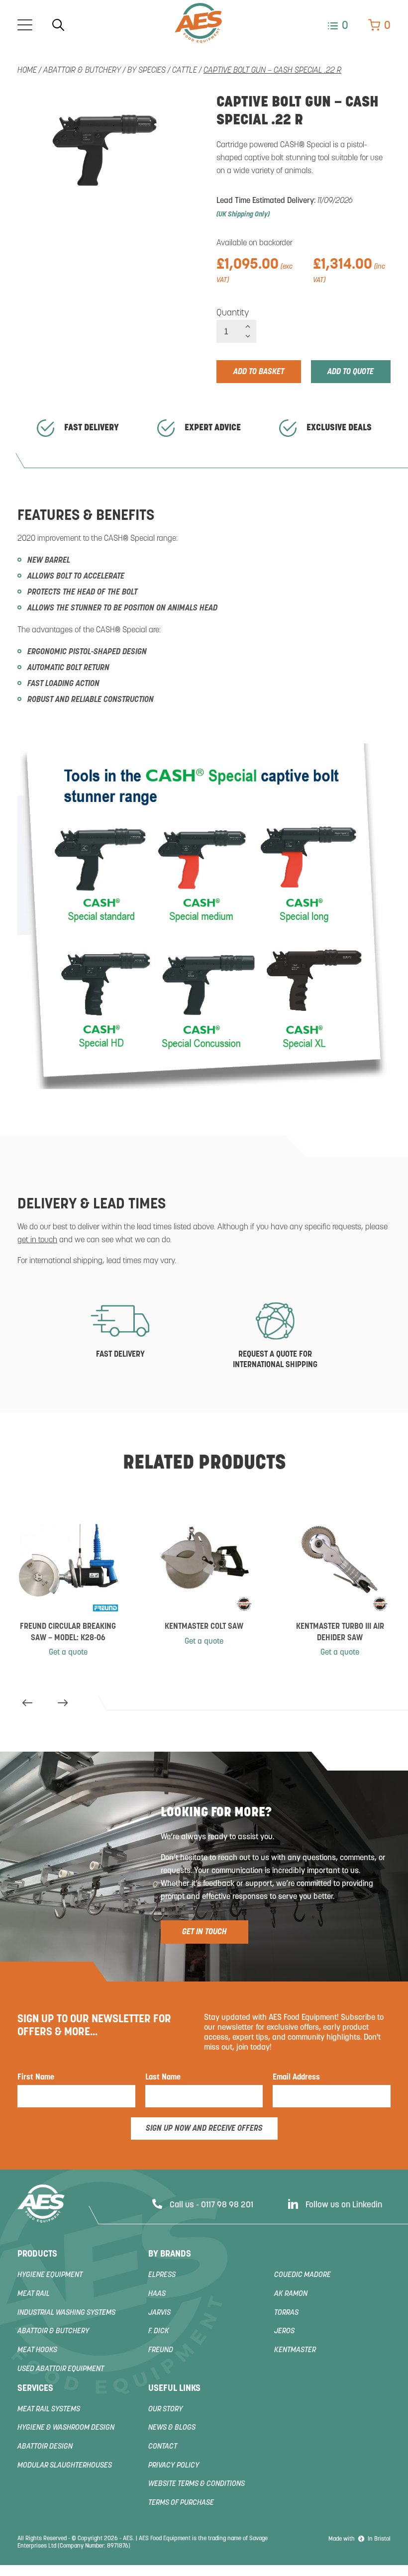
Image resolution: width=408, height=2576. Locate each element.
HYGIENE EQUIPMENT (50, 2275)
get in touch (37, 1240)
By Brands (170, 2255)
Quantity (233, 313)
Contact (163, 2447)
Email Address (296, 2078)
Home (27, 71)
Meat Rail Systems (49, 2410)
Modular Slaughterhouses (65, 2466)
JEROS (284, 2331)
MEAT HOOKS (37, 2350)
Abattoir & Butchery (82, 71)
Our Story (166, 2410)
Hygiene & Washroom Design (66, 2428)
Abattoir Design (45, 2447)
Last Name (163, 2078)
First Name (36, 2078)
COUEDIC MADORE (303, 2275)
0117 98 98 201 (227, 2205)
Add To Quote (351, 372)
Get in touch (204, 1932)
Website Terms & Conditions (197, 2484)
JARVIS (159, 2313)
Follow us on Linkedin (344, 2205)
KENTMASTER (295, 2350)
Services (35, 2389)
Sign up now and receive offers (204, 2129)
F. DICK (159, 2331)
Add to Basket (259, 372)
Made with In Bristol (359, 2539)
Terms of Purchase (181, 2503)
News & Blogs (172, 2428)
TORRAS (286, 2313)
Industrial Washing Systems (66, 2313)
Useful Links (174, 2389)
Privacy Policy (174, 2466)
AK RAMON (291, 2294)
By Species (147, 71)
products (37, 2255)
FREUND (161, 2350)
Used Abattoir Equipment (61, 2369)
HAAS (157, 2294)
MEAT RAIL (34, 2294)
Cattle (185, 71)
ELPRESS (162, 2275)
